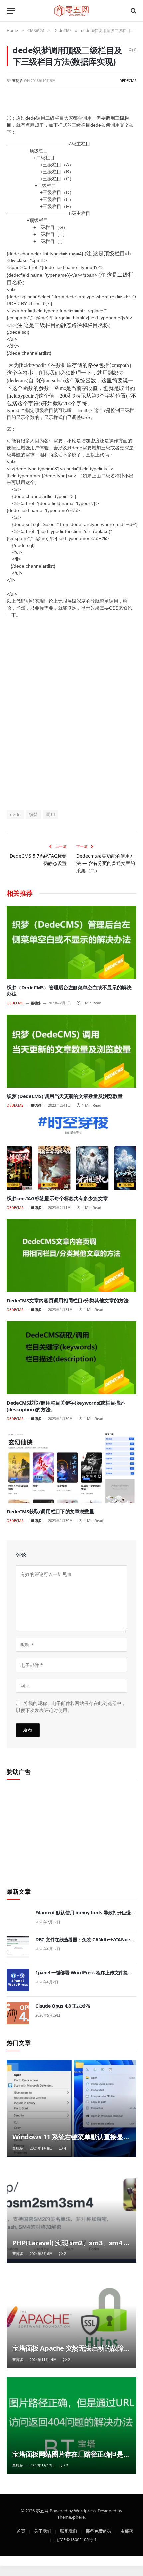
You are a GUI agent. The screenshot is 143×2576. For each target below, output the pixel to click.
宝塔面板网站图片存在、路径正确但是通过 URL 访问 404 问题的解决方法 (71, 2458)
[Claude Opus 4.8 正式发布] (18, 2013)
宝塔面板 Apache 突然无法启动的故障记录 (68, 2353)
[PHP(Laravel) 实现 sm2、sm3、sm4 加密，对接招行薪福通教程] (71, 2214)
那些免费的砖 (99, 2531)
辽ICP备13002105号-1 (76, 2539)
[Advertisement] (71, 717)
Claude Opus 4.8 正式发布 (63, 2006)
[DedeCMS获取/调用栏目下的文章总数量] (71, 1467)
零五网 (42, 2510)
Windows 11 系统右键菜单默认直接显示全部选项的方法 (71, 2141)
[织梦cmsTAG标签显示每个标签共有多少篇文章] (71, 1153)
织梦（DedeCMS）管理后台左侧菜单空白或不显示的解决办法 (69, 991)
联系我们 (69, 2531)
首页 (21, 2531)
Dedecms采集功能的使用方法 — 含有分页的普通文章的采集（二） (106, 863)
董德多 (17, 80)
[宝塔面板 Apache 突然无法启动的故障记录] (71, 2320)
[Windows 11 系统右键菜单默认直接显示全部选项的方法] (71, 2109)
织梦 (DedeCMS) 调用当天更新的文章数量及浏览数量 (65, 1096)
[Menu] (11, 11)
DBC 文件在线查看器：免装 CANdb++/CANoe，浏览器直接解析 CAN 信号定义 (85, 1943)
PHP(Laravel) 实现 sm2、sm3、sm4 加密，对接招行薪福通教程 (71, 2247)
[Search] (133, 11)
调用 (50, 814)
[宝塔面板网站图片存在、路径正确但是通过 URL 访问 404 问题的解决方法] (71, 2426)
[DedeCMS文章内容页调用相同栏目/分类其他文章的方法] (71, 1255)
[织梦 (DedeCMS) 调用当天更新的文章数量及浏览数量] (71, 1051)
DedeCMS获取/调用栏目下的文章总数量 (51, 1511)
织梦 (33, 814)
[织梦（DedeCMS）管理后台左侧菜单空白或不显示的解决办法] (71, 942)
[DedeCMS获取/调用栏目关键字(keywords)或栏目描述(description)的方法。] (71, 1358)
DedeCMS (128, 80)
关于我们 (43, 2531)
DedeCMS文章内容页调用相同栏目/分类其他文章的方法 (68, 1300)
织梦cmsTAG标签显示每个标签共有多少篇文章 (57, 1198)
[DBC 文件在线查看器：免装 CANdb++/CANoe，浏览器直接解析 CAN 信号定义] (18, 1947)
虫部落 (127, 2531)
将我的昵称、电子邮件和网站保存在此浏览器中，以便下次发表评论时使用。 (71, 1706)
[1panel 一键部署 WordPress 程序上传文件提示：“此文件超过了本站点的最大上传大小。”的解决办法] (18, 1980)
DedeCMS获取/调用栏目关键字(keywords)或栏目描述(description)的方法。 (66, 1406)
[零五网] (72, 11)
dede (15, 814)
